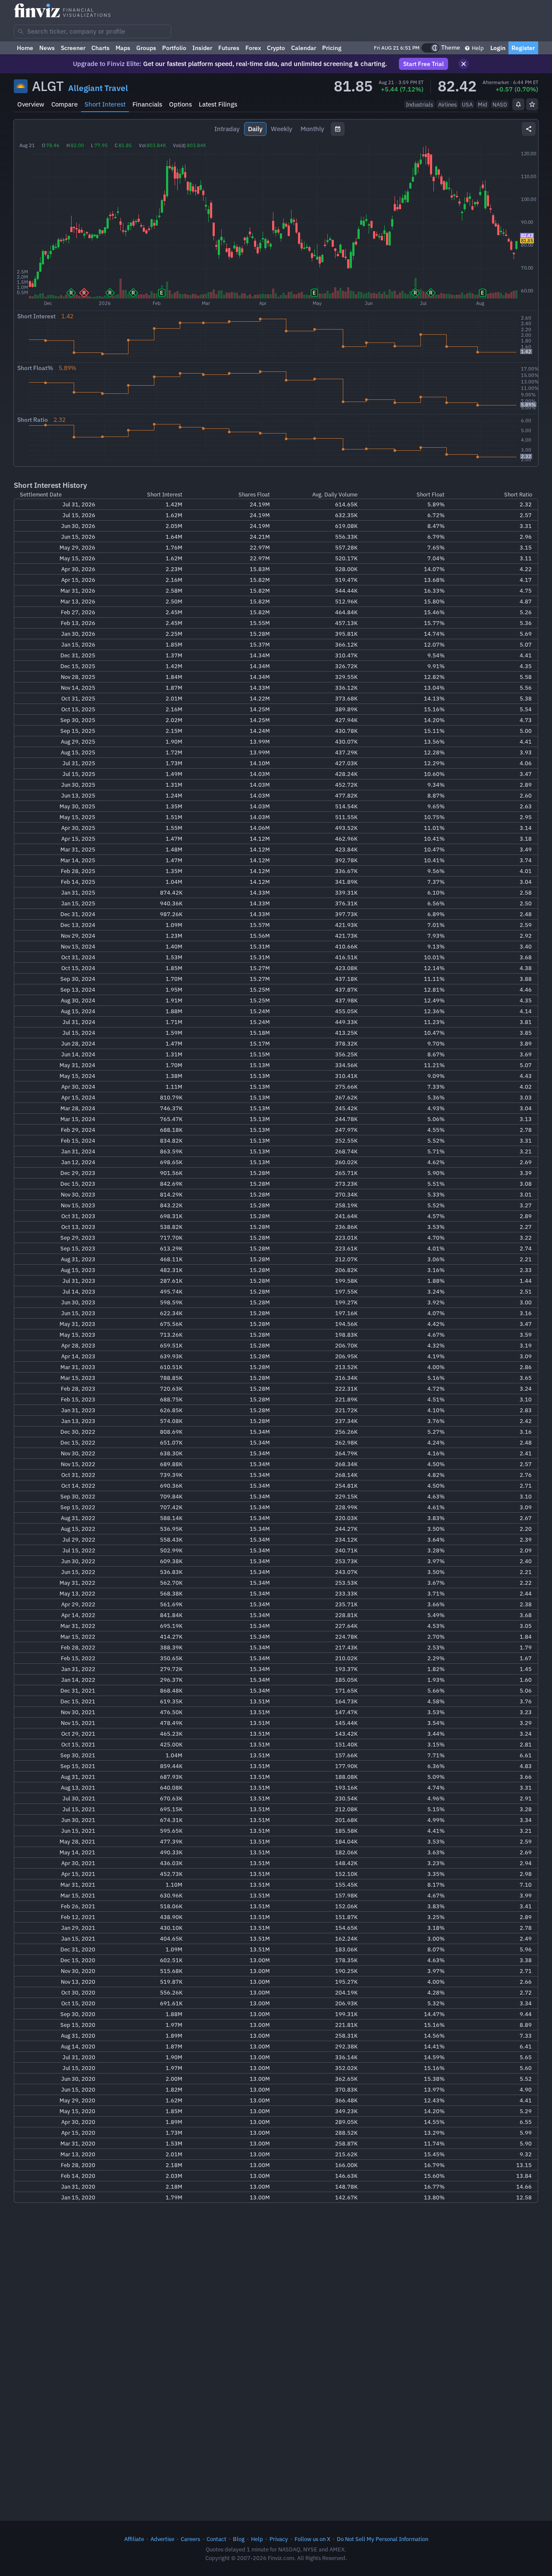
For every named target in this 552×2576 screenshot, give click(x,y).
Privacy (279, 2539)
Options (180, 104)
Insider (202, 48)
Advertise (162, 2539)
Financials (147, 104)
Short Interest (105, 104)
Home (25, 48)
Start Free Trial (423, 64)
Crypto (276, 48)
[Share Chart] (529, 129)
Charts (100, 48)
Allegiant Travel (98, 88)
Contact (216, 2539)
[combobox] (93, 31)
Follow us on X (312, 2539)
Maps (123, 48)
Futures (229, 48)
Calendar (304, 48)
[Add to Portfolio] (532, 104)
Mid (483, 104)
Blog (239, 2539)
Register (523, 48)
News (47, 48)
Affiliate (134, 2539)
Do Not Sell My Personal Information (383, 2539)
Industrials (419, 104)
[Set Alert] (518, 104)
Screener (73, 48)
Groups (146, 48)
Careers (190, 2539)
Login (498, 48)
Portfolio (174, 48)
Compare (64, 104)
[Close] (464, 64)
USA (467, 104)
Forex (253, 48)
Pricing (332, 48)
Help (477, 48)
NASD (500, 104)
